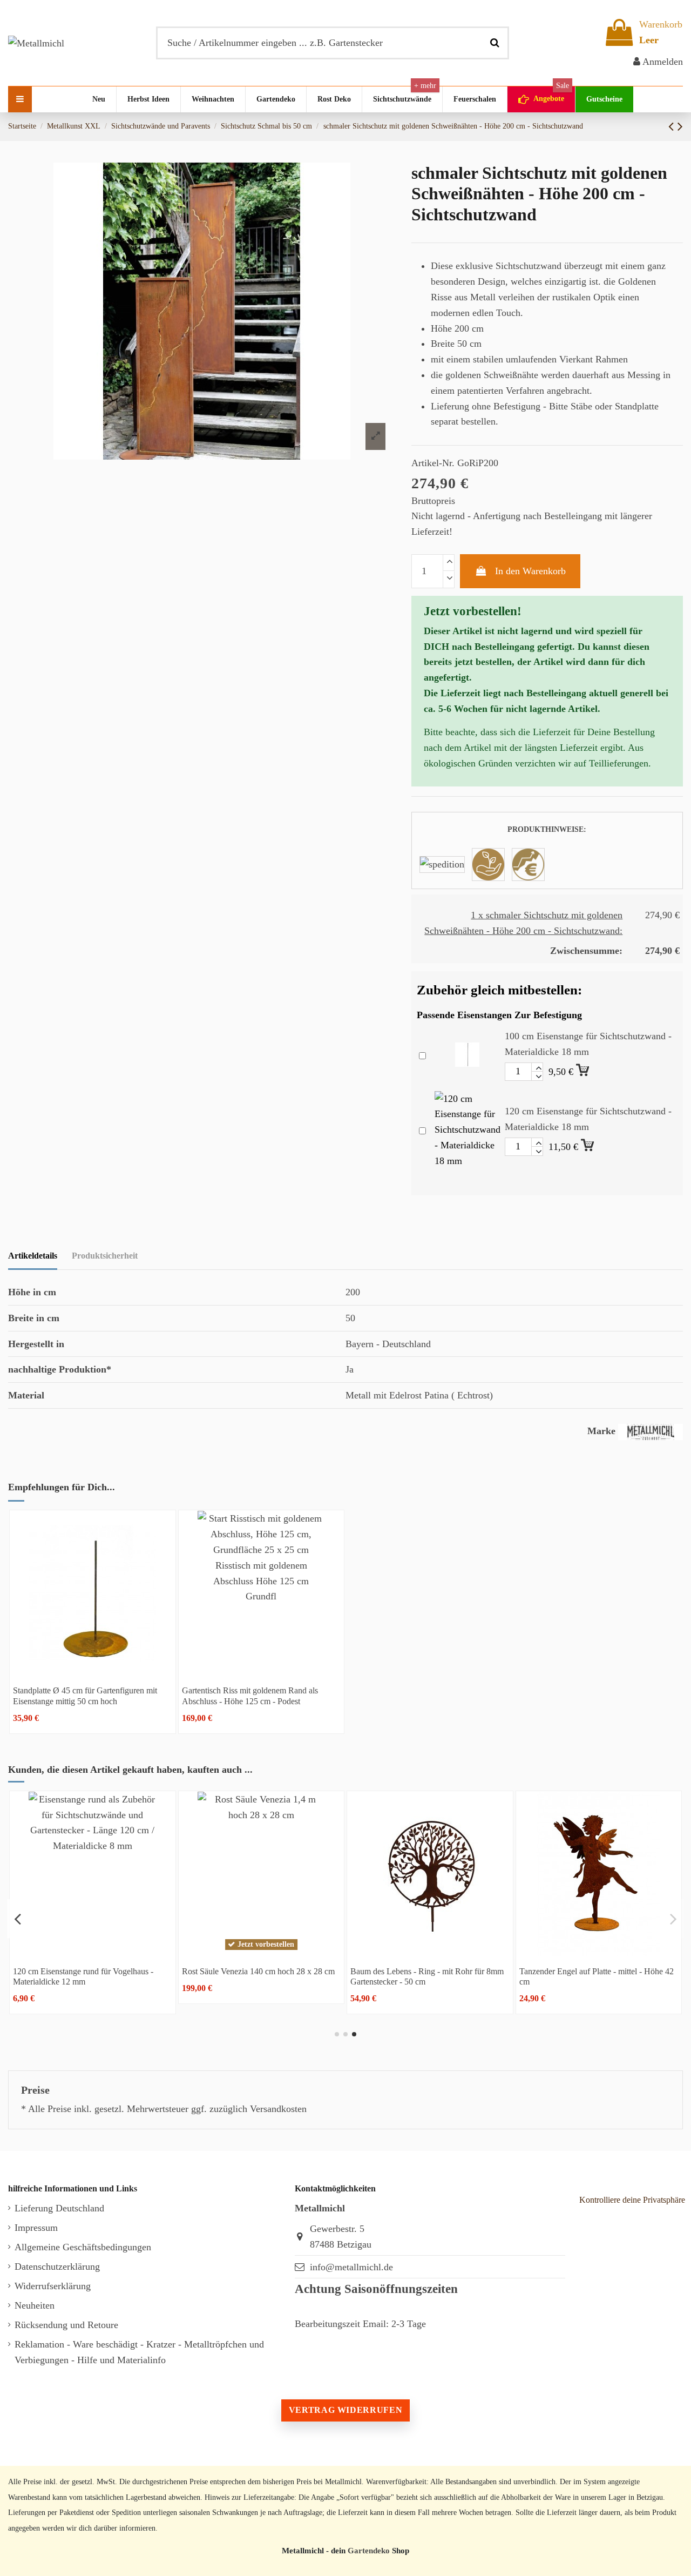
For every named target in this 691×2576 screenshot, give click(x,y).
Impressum (36, 2228)
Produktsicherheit (105, 1256)
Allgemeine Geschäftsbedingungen (83, 2247)
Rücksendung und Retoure (66, 2325)
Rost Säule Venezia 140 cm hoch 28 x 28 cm (258, 1971)
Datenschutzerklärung (57, 2266)
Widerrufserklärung (53, 2286)
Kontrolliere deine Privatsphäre (632, 2200)
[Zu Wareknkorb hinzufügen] (584, 1068)
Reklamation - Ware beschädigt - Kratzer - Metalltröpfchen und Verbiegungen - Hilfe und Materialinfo (139, 2352)
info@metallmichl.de (351, 2267)
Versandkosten (278, 2109)
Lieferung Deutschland (59, 2208)
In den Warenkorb (530, 571)
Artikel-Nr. (433, 463)
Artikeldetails (33, 1256)
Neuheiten (35, 2305)
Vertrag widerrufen (345, 2410)
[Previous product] (673, 126)
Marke (601, 1431)
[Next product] (680, 126)
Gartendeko (369, 2550)
